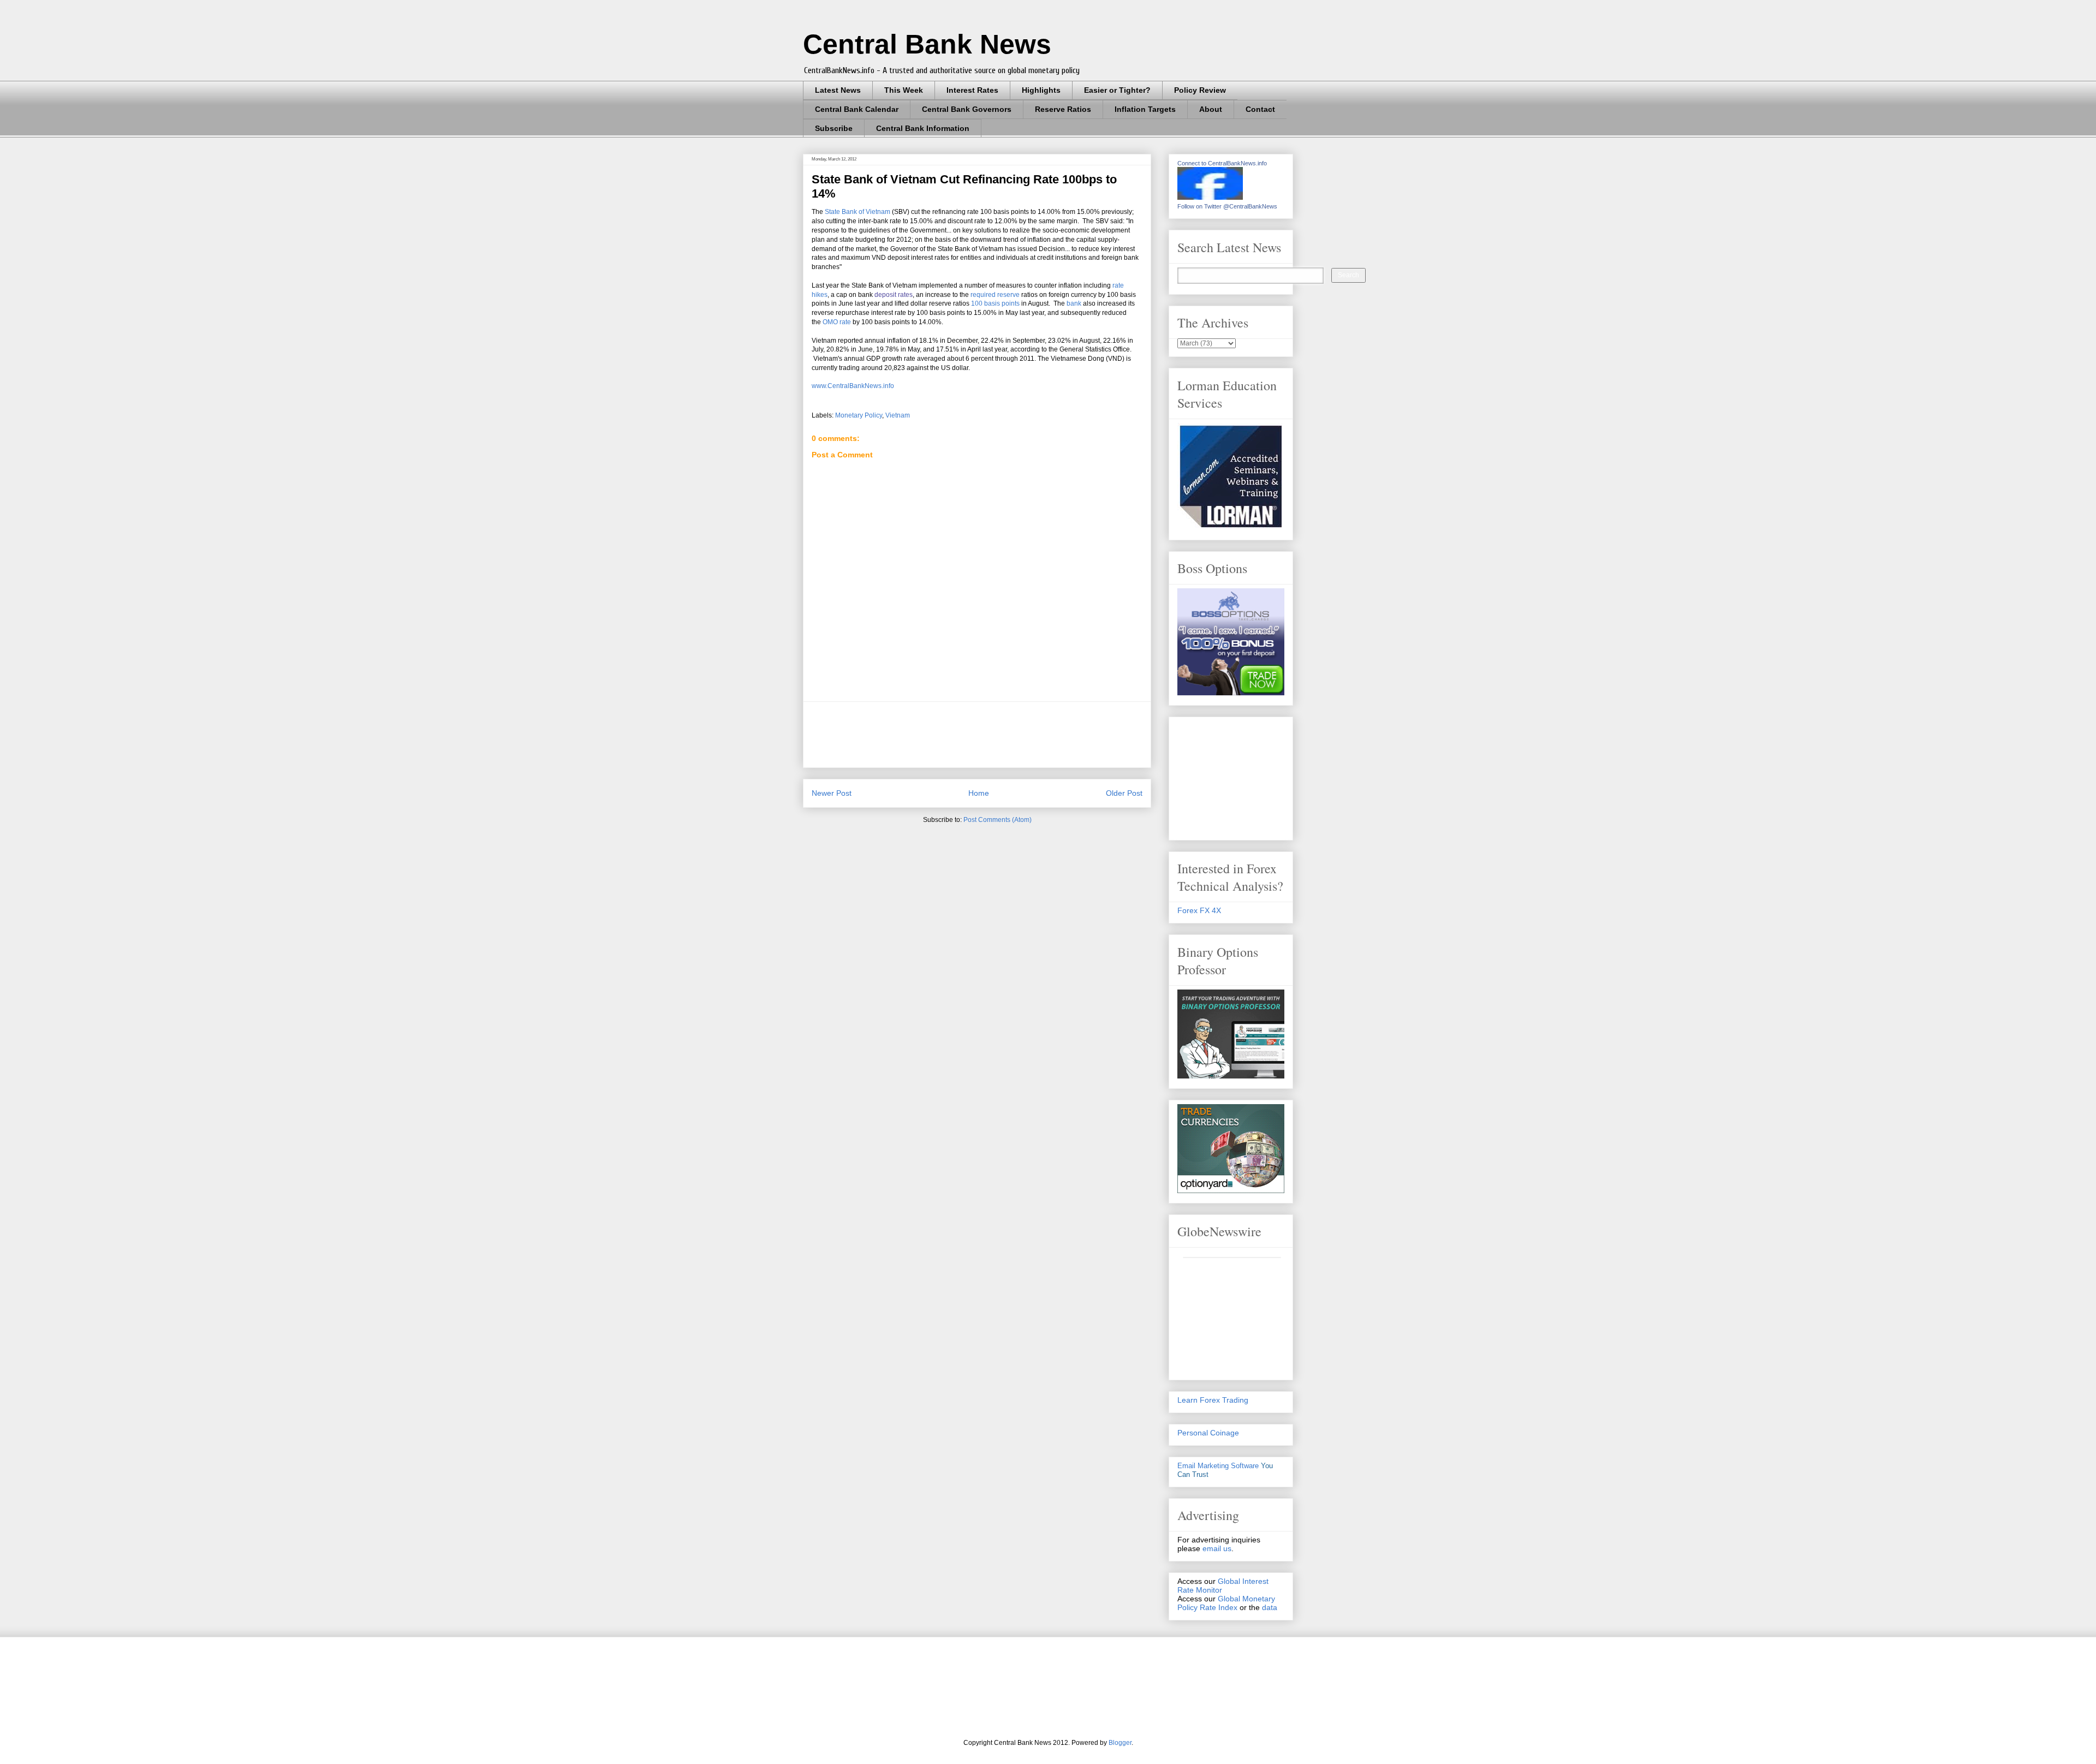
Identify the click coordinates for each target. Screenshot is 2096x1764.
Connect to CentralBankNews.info (1222, 163)
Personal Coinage (1208, 1433)
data (1270, 1607)
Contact (1260, 109)
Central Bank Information (923, 128)
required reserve (995, 295)
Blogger (1120, 1743)
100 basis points (995, 303)
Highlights (1041, 90)
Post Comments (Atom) (998, 820)
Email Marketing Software (1218, 1466)
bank (1074, 303)
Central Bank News (927, 44)
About (1211, 109)
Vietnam (898, 415)
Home (979, 793)
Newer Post (832, 793)
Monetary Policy (859, 415)
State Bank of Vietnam (858, 212)
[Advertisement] (1010, 735)
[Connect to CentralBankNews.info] (1210, 197)
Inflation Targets (1145, 109)
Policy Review (1200, 90)
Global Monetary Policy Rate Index (1226, 1603)
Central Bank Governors (967, 109)
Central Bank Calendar (857, 109)
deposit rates (894, 295)
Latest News (838, 90)
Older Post (1124, 793)
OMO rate (837, 322)
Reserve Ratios (1063, 109)
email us (1217, 1548)
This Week (904, 90)
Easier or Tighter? (1117, 90)
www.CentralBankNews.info (853, 386)
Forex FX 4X (1199, 910)
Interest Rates (972, 90)
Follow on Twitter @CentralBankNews (1227, 206)
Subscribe (834, 128)
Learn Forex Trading (1213, 1400)
